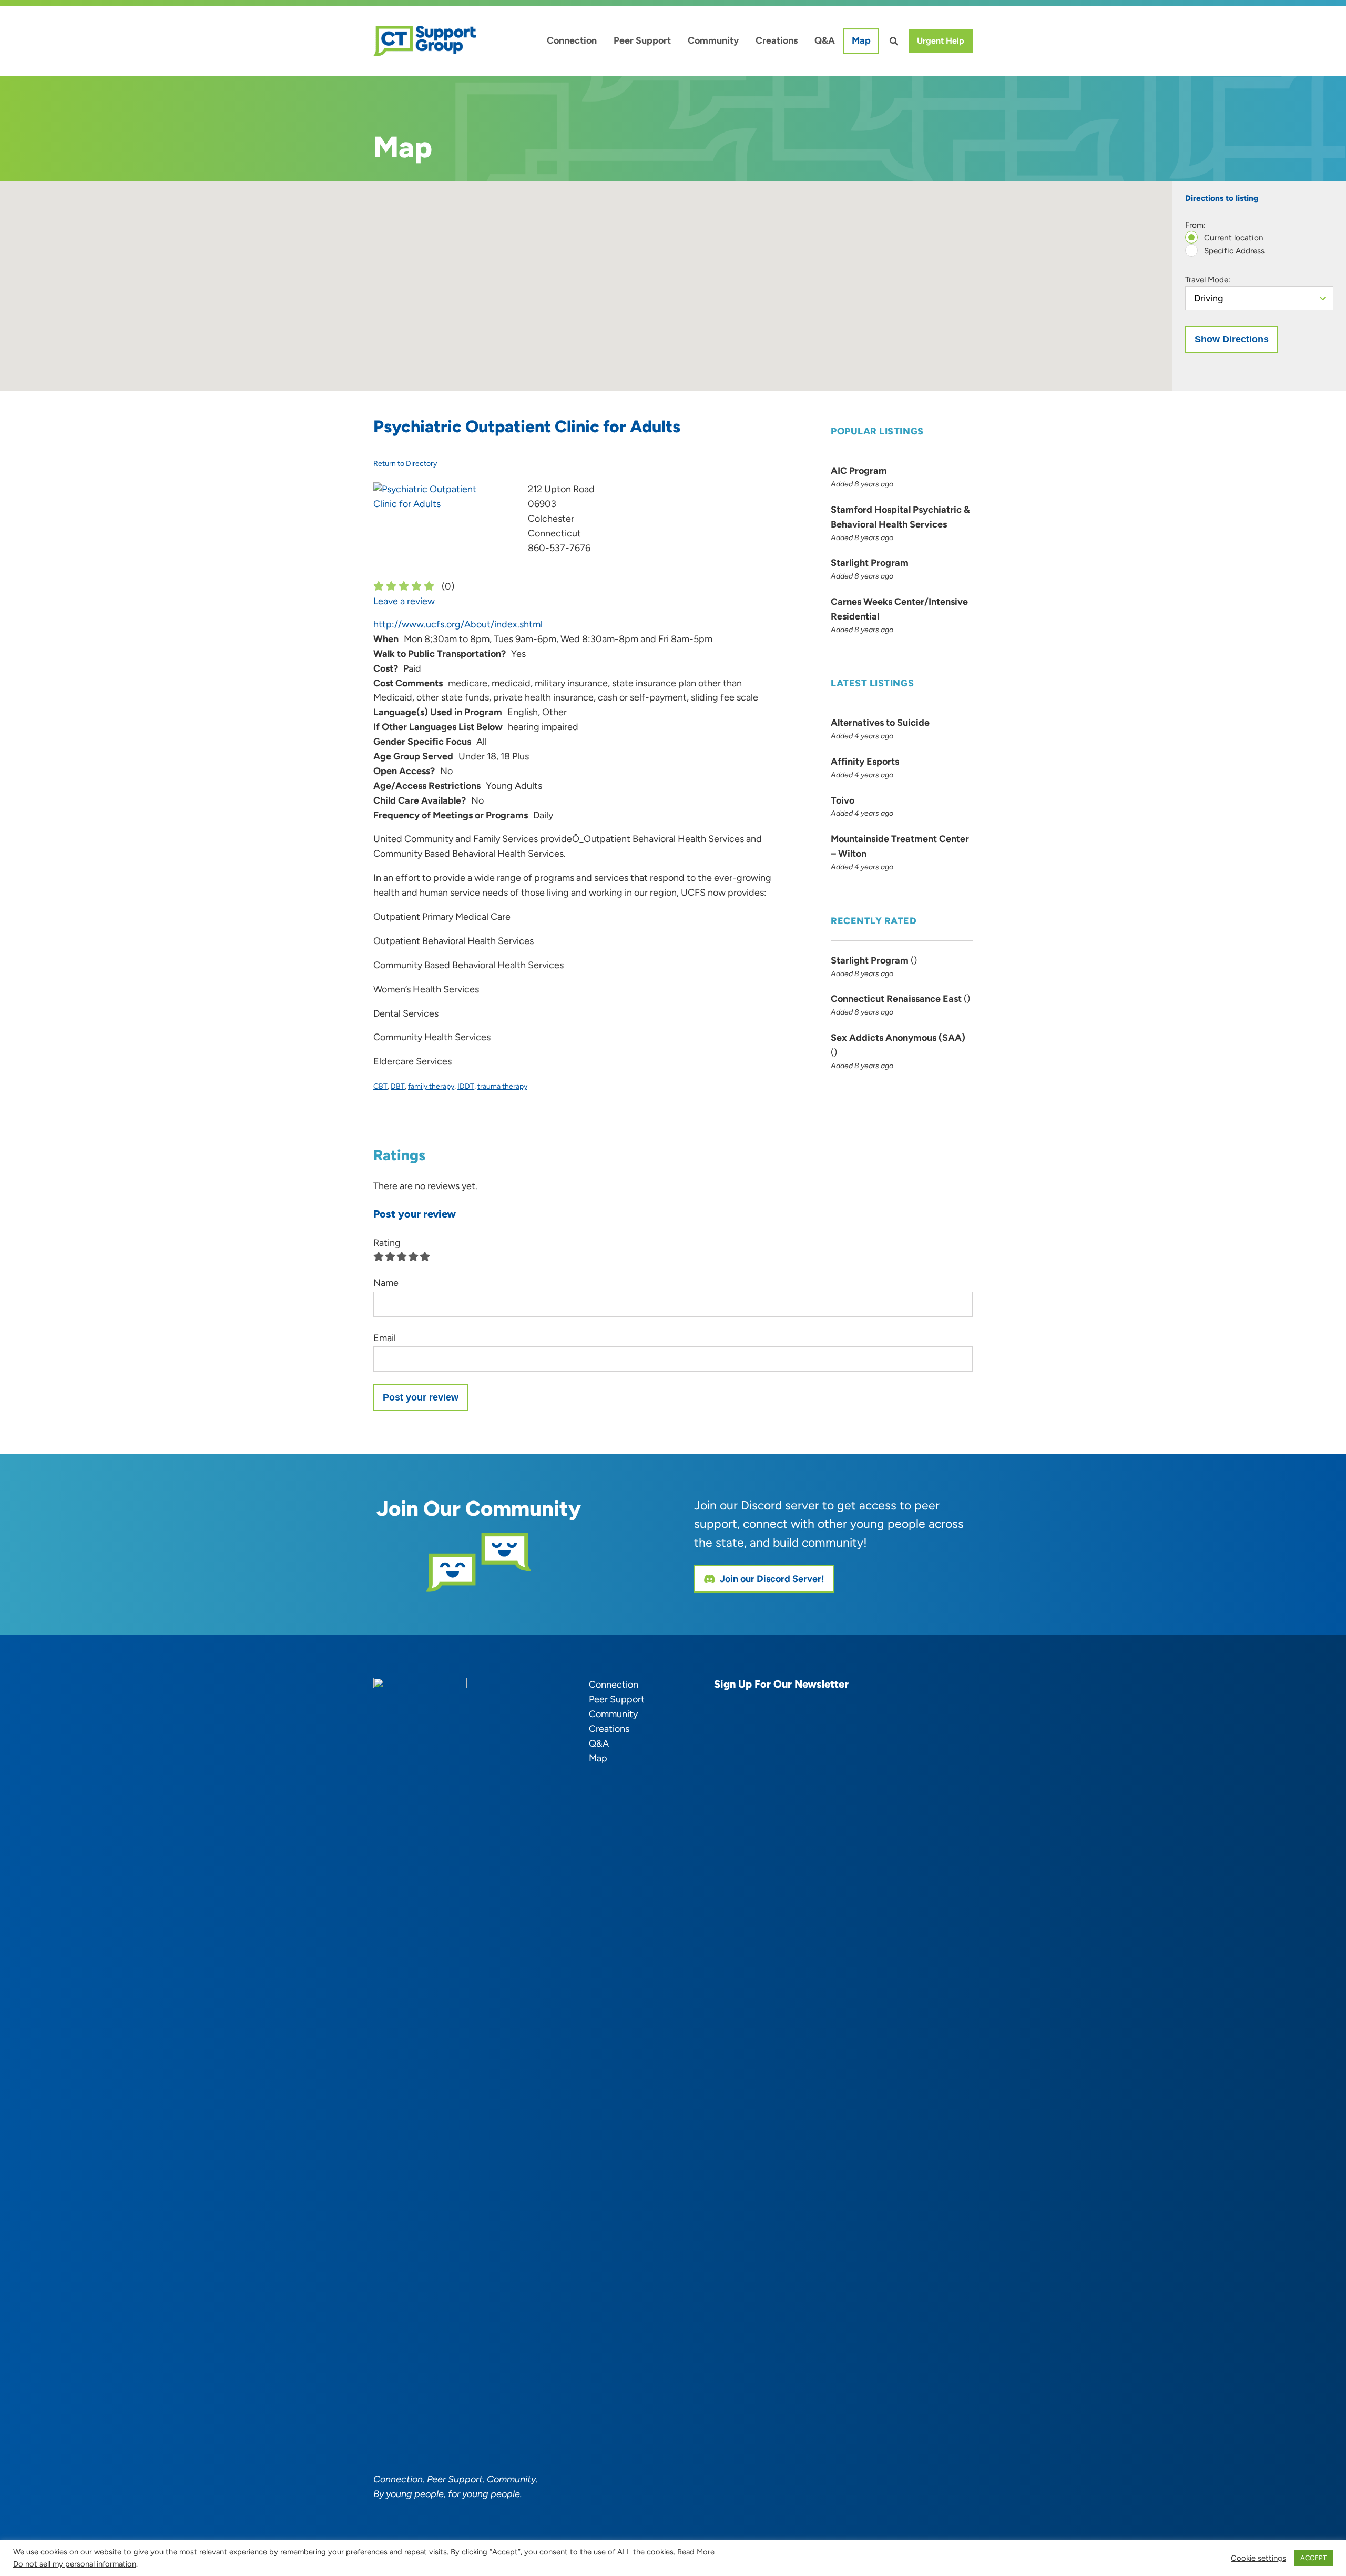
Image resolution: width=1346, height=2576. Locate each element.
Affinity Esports (865, 762)
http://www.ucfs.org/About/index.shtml (458, 624)
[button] (586, 280)
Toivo (843, 800)
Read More (696, 2552)
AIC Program (859, 471)
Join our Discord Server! (772, 1579)
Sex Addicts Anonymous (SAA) (898, 1038)
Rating (387, 1243)
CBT (380, 1086)
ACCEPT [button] (1313, 2558)
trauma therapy (502, 1086)
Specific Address (1233, 251)
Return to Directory (405, 464)
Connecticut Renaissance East (896, 999)
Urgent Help (941, 41)
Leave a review (404, 601)
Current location (1233, 237)
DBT (398, 1086)
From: (1195, 225)
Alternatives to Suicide (880, 723)
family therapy (431, 1086)
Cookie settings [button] (1258, 2558)
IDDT (466, 1086)
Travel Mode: (1208, 280)
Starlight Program (870, 563)
